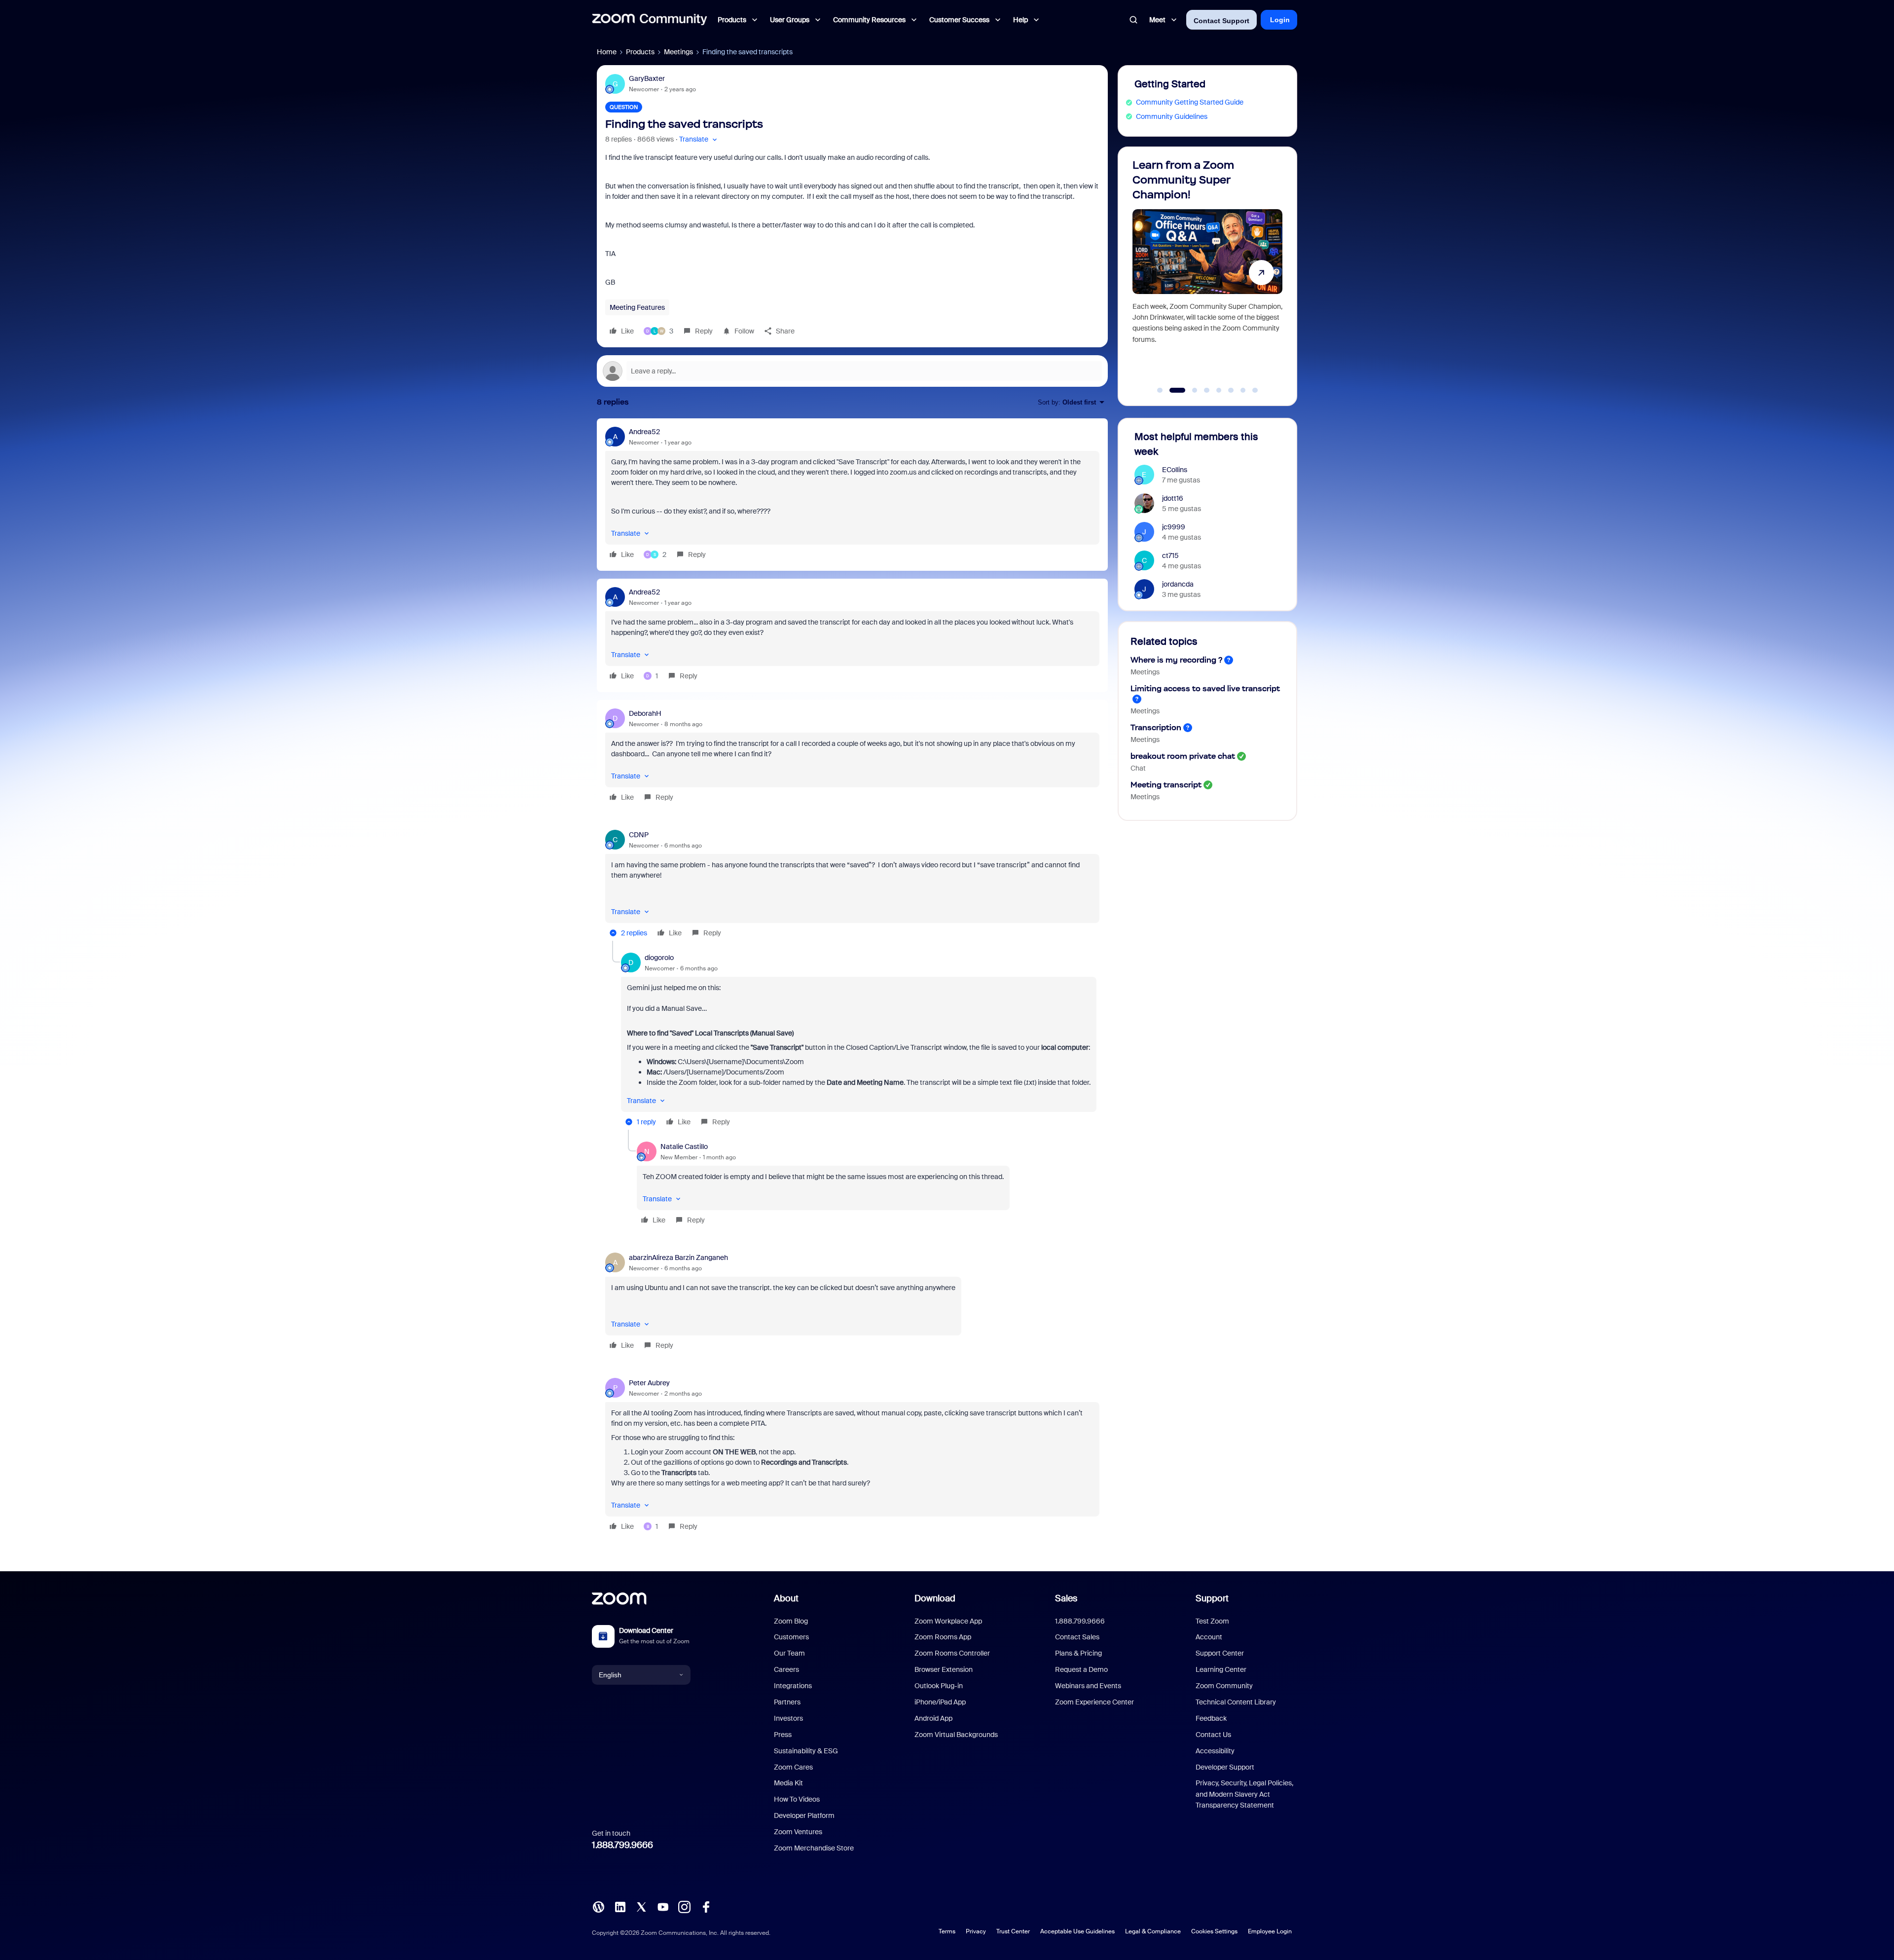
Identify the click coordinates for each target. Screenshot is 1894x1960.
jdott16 (1173, 498)
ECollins (1175, 470)
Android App (933, 1718)
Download (935, 1598)
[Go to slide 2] (1172, 390)
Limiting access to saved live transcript (1205, 688)
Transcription (1156, 727)
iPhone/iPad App (940, 1702)
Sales (1066, 1598)
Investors (788, 1718)
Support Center (1220, 1653)
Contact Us (1213, 1735)
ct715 (1170, 555)
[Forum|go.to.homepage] (650, 20)
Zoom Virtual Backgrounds (956, 1735)
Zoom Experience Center (1094, 1702)
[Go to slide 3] (1189, 390)
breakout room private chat (1183, 756)
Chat (1138, 768)
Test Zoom (1212, 1621)
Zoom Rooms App (943, 1637)
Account (1209, 1637)
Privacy (976, 1931)
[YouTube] (663, 1906)
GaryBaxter (647, 78)
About (786, 1598)
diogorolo (659, 958)
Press (783, 1735)
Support (1212, 1598)
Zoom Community (1224, 1686)
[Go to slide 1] (1160, 390)
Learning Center (1221, 1669)
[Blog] (598, 1906)
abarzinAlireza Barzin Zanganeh (678, 1257)
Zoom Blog (791, 1621)
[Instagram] (684, 1906)
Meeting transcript (1166, 785)
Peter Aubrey (649, 1383)
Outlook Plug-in (939, 1686)
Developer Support (1225, 1767)
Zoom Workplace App (948, 1621)
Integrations (793, 1686)
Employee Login (1270, 1931)
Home (607, 52)
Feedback (1211, 1718)
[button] (699, 139)
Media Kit (788, 1783)
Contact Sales (1077, 1637)
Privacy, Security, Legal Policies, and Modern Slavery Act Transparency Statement (1244, 1794)
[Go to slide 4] (1207, 390)
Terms (947, 1931)
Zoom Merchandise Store (814, 1848)
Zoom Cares (793, 1767)
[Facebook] (706, 1906)
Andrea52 (644, 432)
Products (640, 52)
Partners (787, 1702)
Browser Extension (944, 1669)
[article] (852, 495)
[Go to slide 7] (1243, 390)
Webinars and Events (1088, 1686)
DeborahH (645, 713)
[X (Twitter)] (641, 1906)
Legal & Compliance (1153, 1931)
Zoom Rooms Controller (952, 1653)
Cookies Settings (1214, 1931)
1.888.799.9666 (622, 1845)
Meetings (678, 52)
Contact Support (1221, 21)
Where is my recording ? (1176, 660)
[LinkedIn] (620, 1906)
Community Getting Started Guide (1190, 102)
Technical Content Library (1236, 1702)
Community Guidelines (1172, 116)
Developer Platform (804, 1815)
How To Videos (797, 1799)
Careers (786, 1669)
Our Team (789, 1653)
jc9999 (1174, 527)
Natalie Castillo (684, 1146)
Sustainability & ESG (806, 1751)
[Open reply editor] (852, 371)
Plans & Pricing (1078, 1653)
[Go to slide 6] (1231, 390)
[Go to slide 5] (1219, 390)
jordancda (1178, 584)
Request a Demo (1081, 1669)
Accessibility (1215, 1751)
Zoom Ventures (798, 1832)
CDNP (639, 835)
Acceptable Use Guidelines (1077, 1931)
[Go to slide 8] (1255, 390)
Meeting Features (637, 307)
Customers (791, 1637)
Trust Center (1013, 1931)
